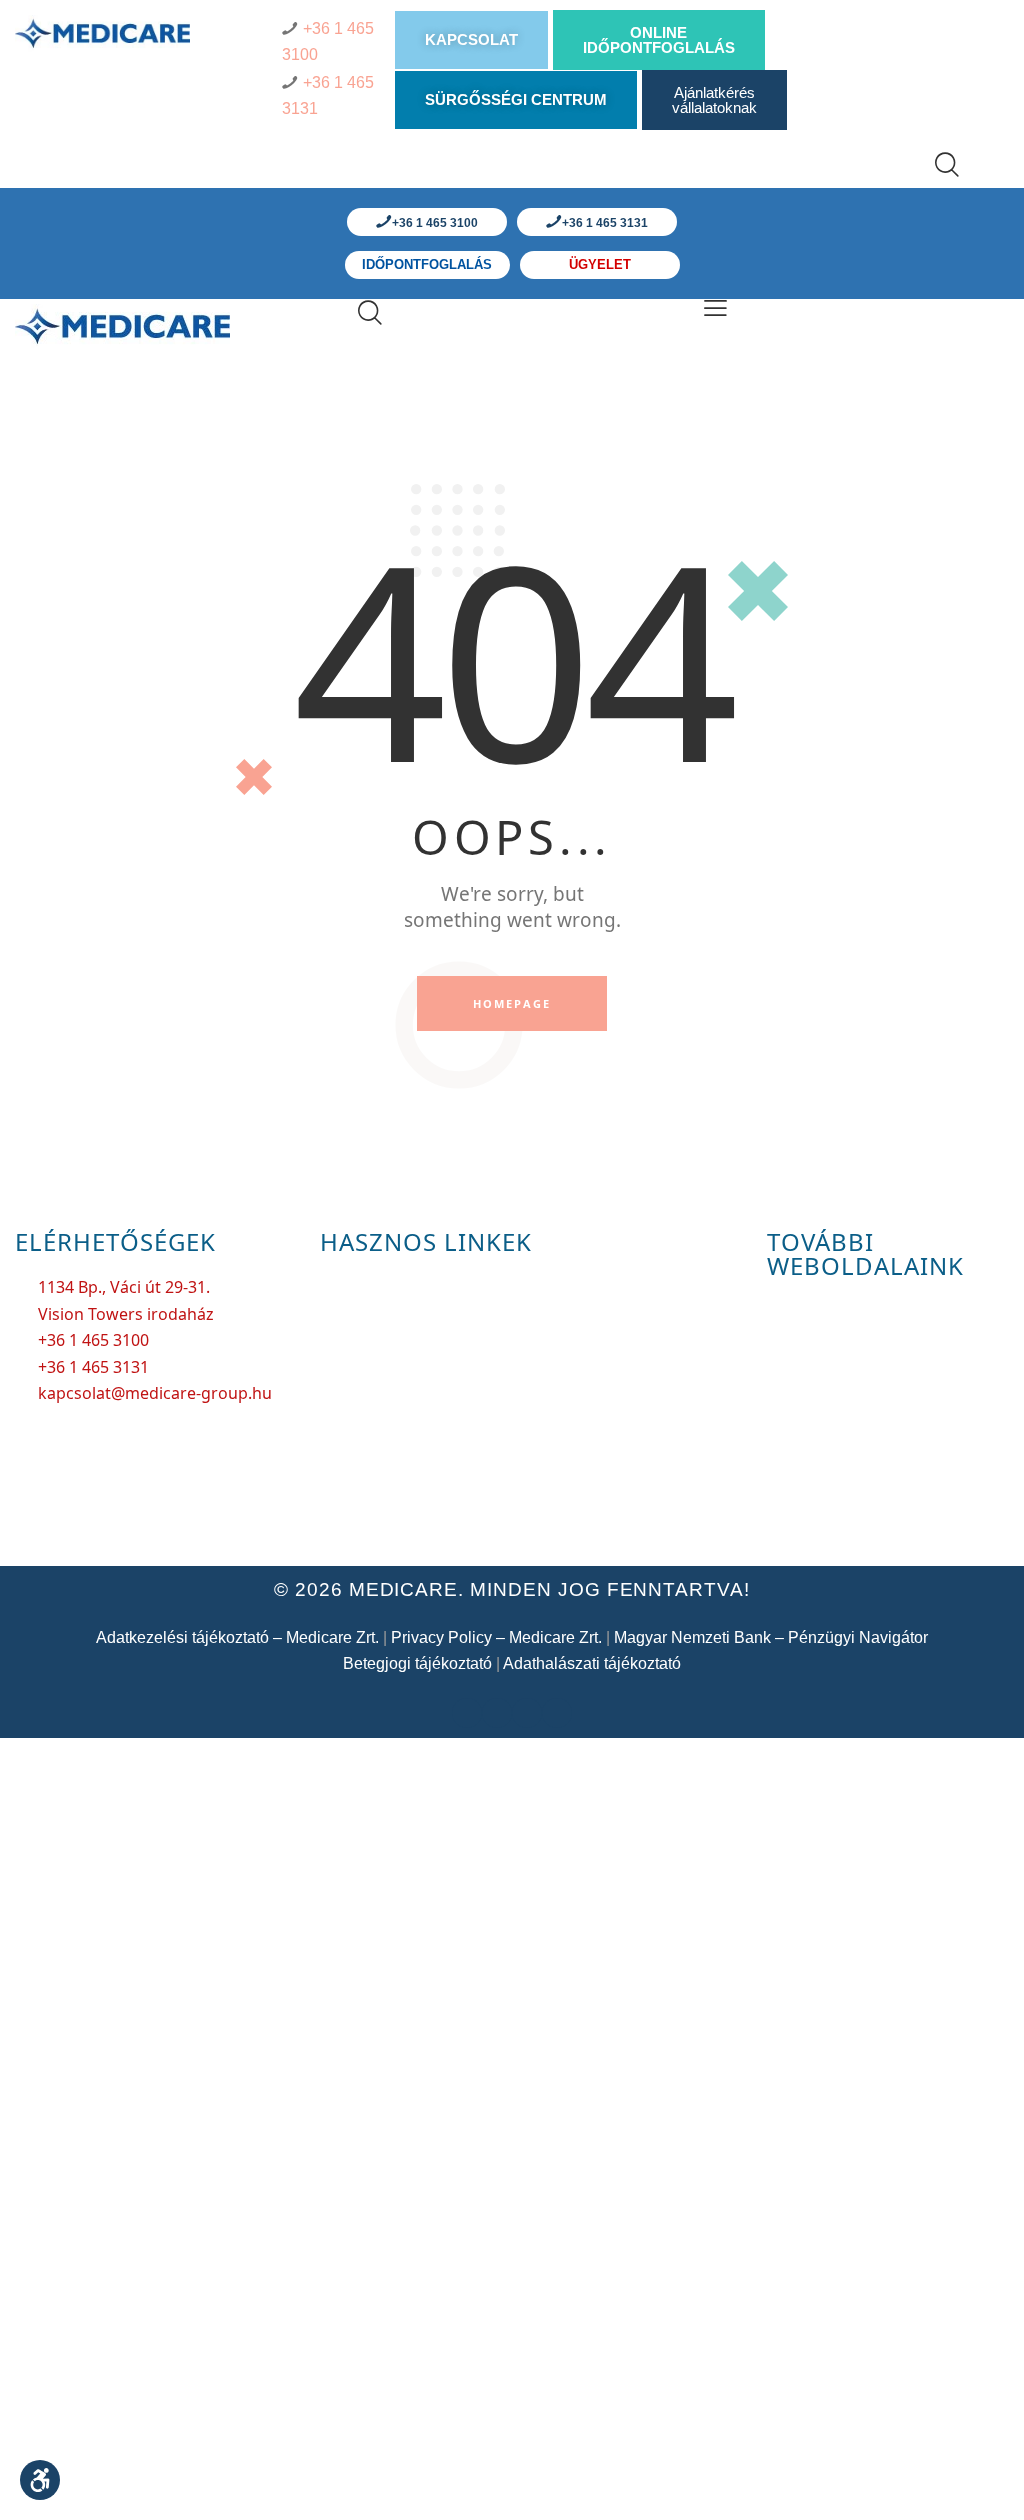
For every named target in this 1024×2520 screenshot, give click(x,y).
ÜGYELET (600, 264)
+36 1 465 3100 (433, 223)
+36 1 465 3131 (603, 223)
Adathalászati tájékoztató (592, 1663)
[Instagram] (557, 1713)
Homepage (512, 1003)
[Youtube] (497, 1713)
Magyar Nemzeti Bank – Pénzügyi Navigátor (771, 1637)
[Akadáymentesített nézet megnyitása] (40, 2480)
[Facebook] (467, 1713)
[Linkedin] (527, 1713)
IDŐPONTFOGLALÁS (427, 264)
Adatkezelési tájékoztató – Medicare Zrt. (237, 1637)
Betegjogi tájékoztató (417, 1663)
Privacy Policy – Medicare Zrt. (496, 1637)
